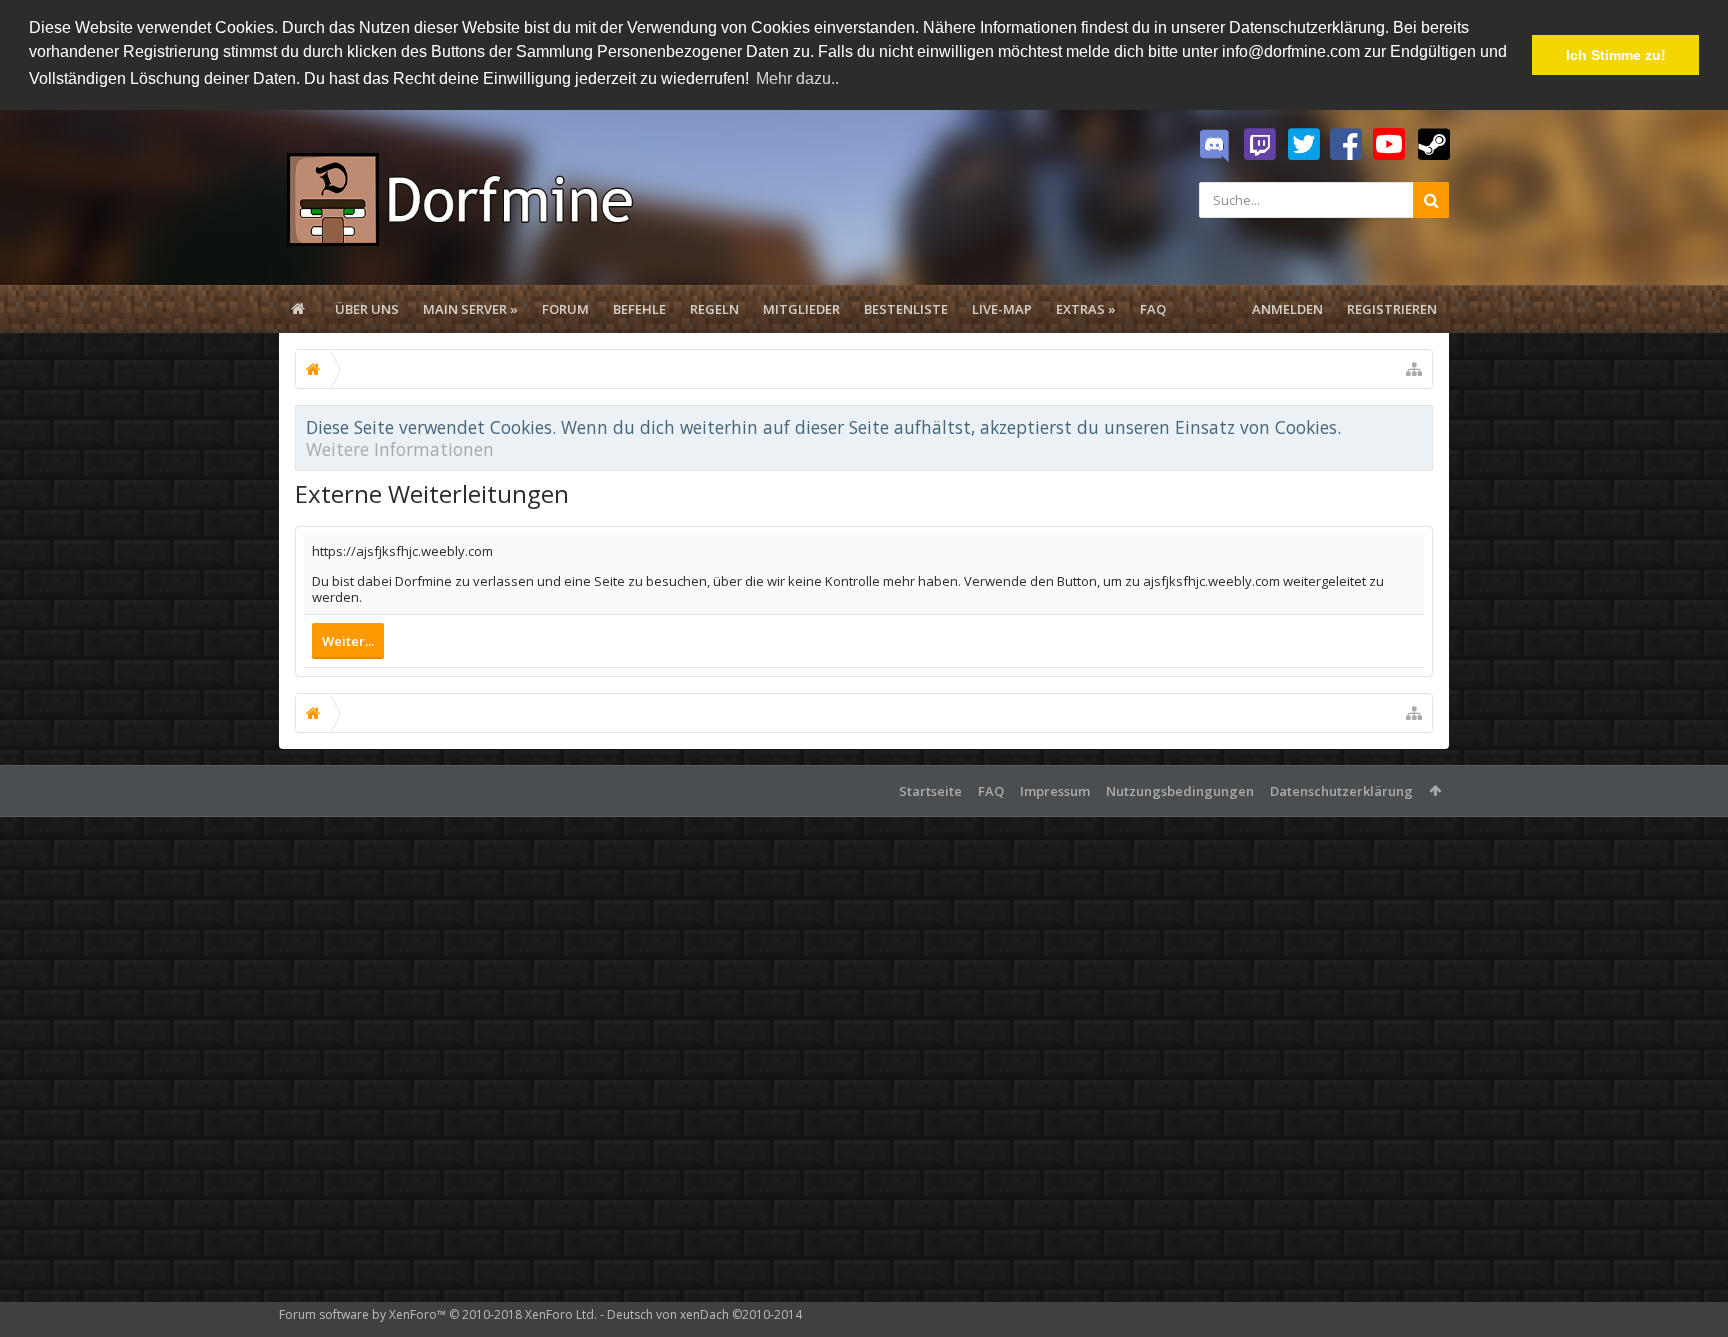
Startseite (930, 791)
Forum (565, 309)
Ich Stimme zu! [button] (1616, 55)
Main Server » (470, 309)
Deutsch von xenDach (704, 1314)
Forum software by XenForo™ (438, 1314)
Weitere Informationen (400, 449)
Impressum (1055, 791)
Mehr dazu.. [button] (797, 78)
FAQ (1153, 309)
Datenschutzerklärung (1341, 791)
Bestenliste (906, 309)
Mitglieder (801, 309)
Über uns (367, 309)
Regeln (714, 309)
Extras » (1086, 309)
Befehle (639, 309)
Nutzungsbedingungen (1180, 791)
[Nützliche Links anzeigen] (1414, 369)
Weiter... (348, 641)
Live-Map (1002, 309)
